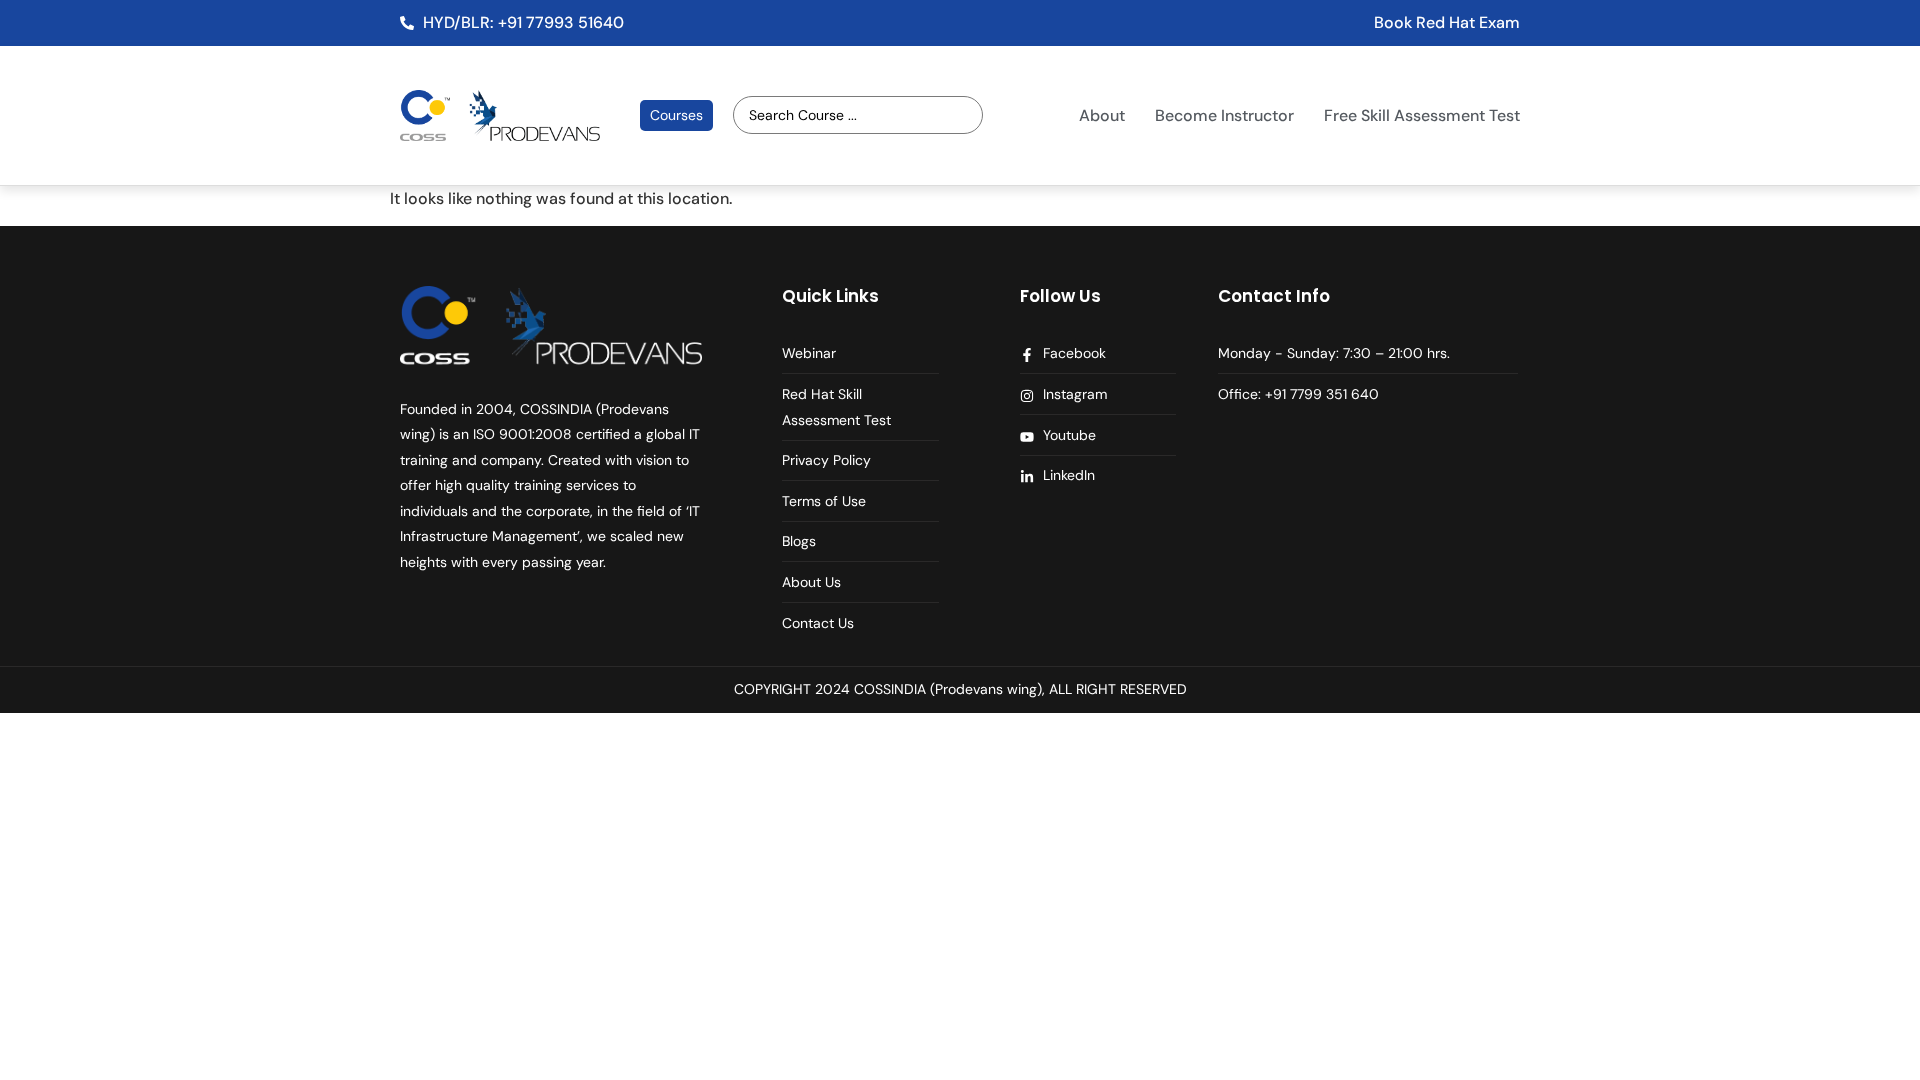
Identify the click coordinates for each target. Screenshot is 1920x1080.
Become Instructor (1224, 115)
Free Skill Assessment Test (1422, 115)
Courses (676, 115)
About (1102, 115)
